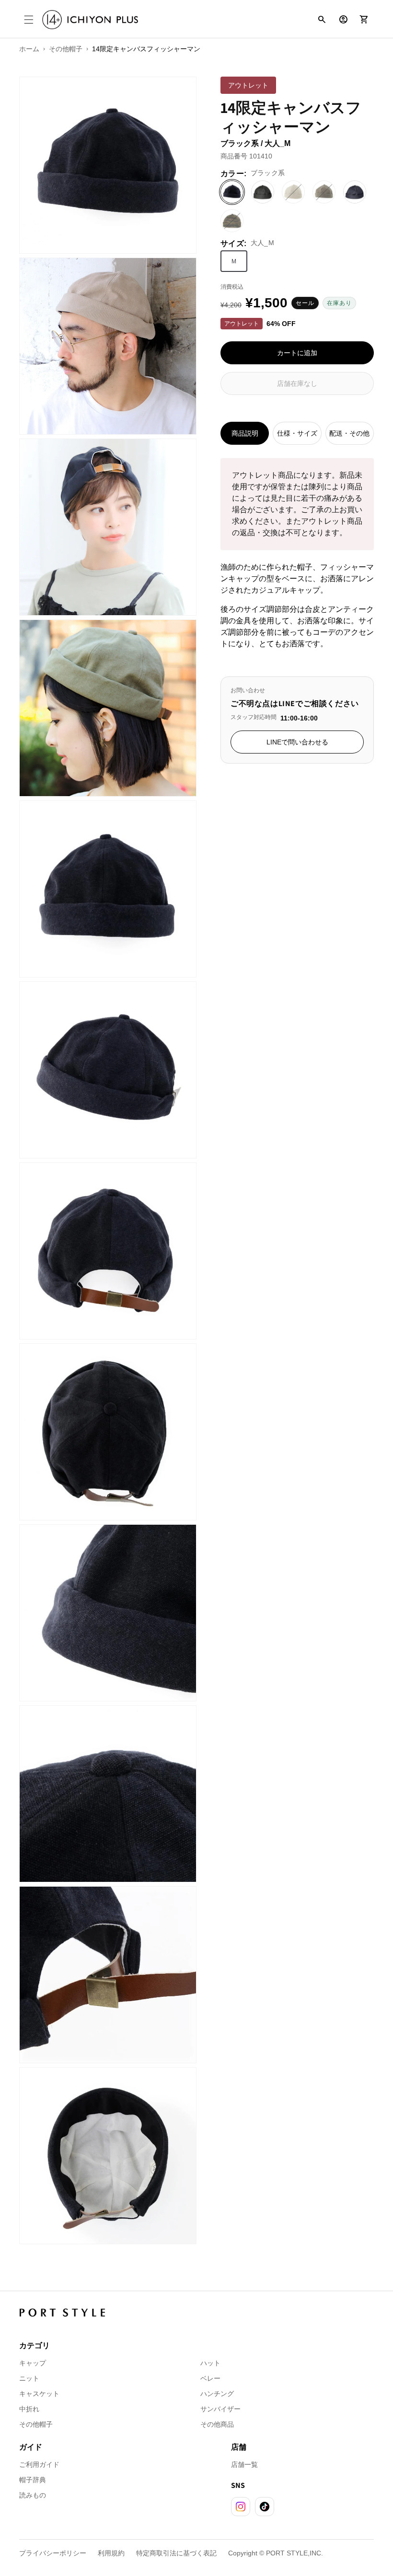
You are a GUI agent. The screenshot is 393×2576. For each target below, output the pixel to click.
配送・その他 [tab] (349, 433)
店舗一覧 (244, 2464)
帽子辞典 (33, 2480)
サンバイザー (220, 2409)
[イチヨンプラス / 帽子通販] (90, 20)
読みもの (33, 2495)
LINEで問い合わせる (297, 742)
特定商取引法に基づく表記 (176, 2553)
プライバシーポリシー (53, 2553)
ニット (29, 2378)
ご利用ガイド (39, 2464)
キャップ (33, 2363)
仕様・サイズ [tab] (297, 433)
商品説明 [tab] (245, 433)
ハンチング (217, 2394)
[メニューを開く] (29, 20)
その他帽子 (36, 2424)
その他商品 (217, 2424)
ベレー (210, 2378)
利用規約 (111, 2553)
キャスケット (39, 2394)
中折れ (29, 2409)
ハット (210, 2363)
